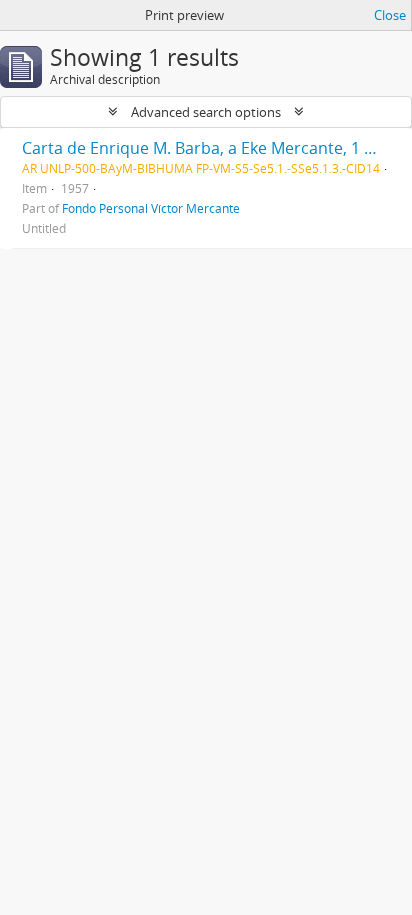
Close (390, 15)
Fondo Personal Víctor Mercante (151, 208)
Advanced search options (206, 112)
